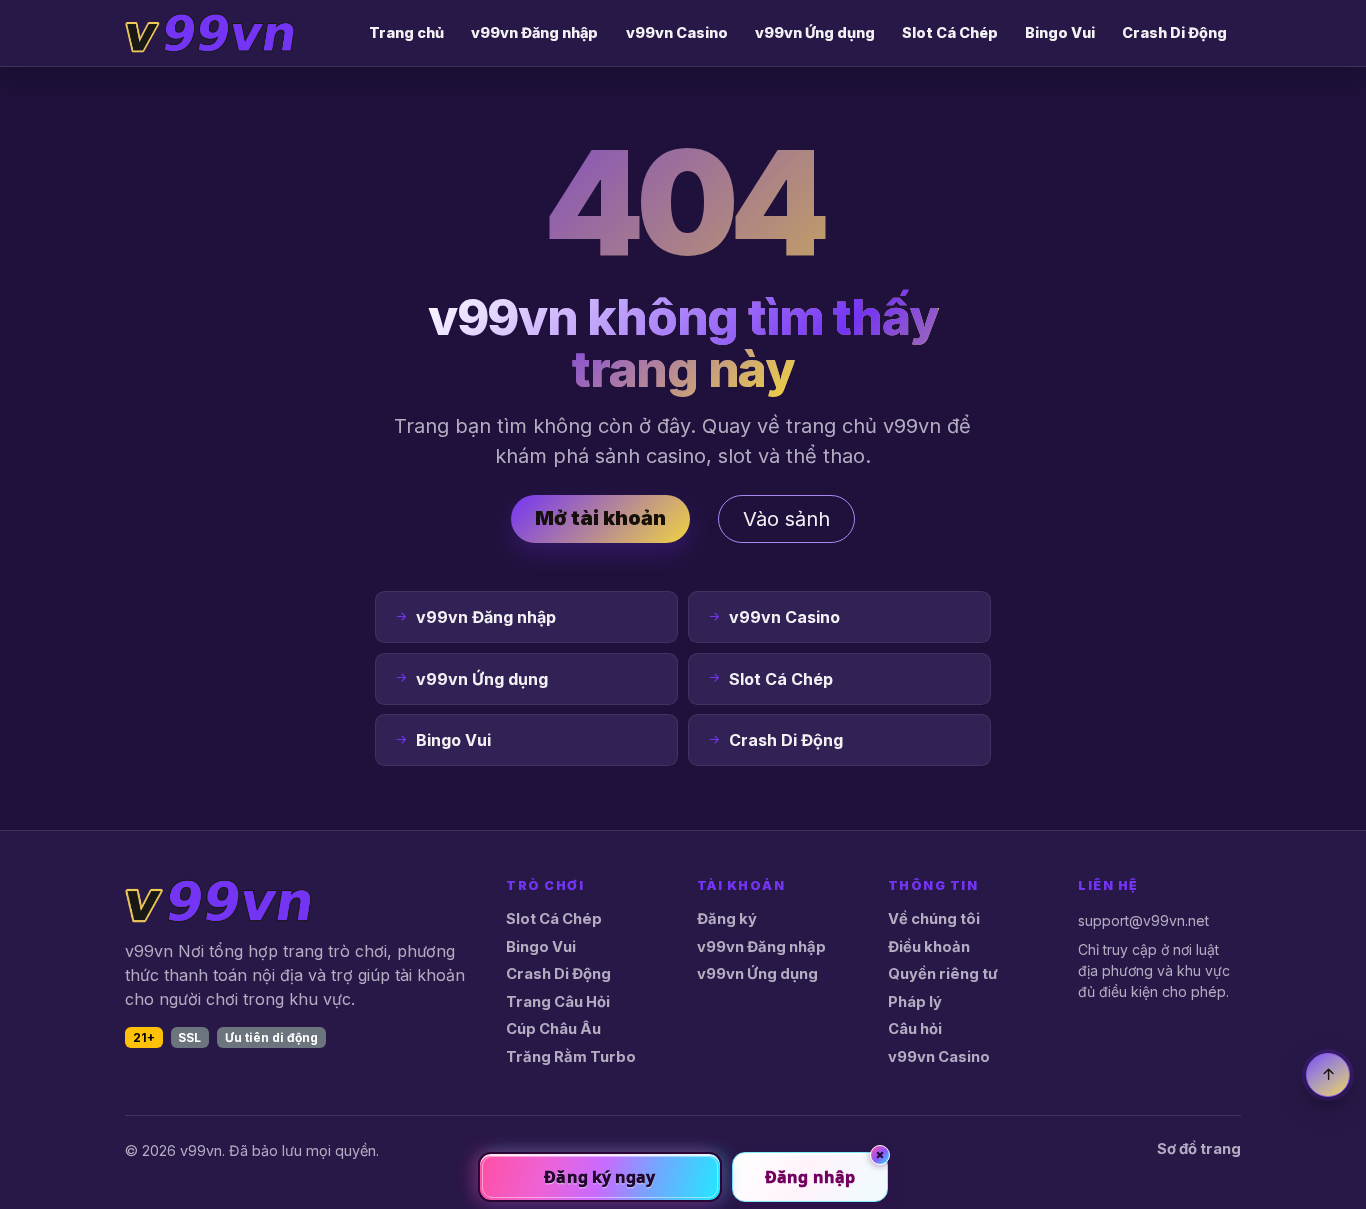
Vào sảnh (786, 519)
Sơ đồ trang (1199, 1149)
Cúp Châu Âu (553, 1029)
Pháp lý (915, 1002)
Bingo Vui (1060, 32)
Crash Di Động (1174, 32)
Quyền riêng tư (943, 974)
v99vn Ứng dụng (815, 32)
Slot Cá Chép (950, 32)
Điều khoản (929, 947)
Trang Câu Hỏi (558, 1002)
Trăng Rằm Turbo (571, 1057)
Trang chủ (406, 32)
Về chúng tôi (934, 919)
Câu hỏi (915, 1029)
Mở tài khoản (600, 518)
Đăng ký (727, 919)
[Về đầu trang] (1328, 1075)
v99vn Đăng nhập (534, 32)
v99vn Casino (677, 32)
